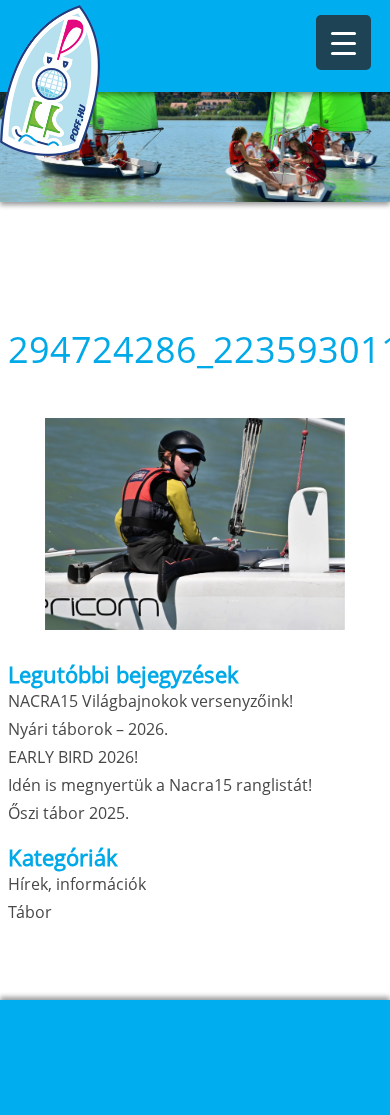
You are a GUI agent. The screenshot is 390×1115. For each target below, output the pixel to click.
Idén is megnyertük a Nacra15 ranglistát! (160, 785)
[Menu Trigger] (343, 42)
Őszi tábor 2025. (68, 813)
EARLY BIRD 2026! (73, 757)
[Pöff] (100, 80)
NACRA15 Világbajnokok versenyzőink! (150, 701)
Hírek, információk (77, 884)
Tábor (30, 912)
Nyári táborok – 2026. (88, 729)
